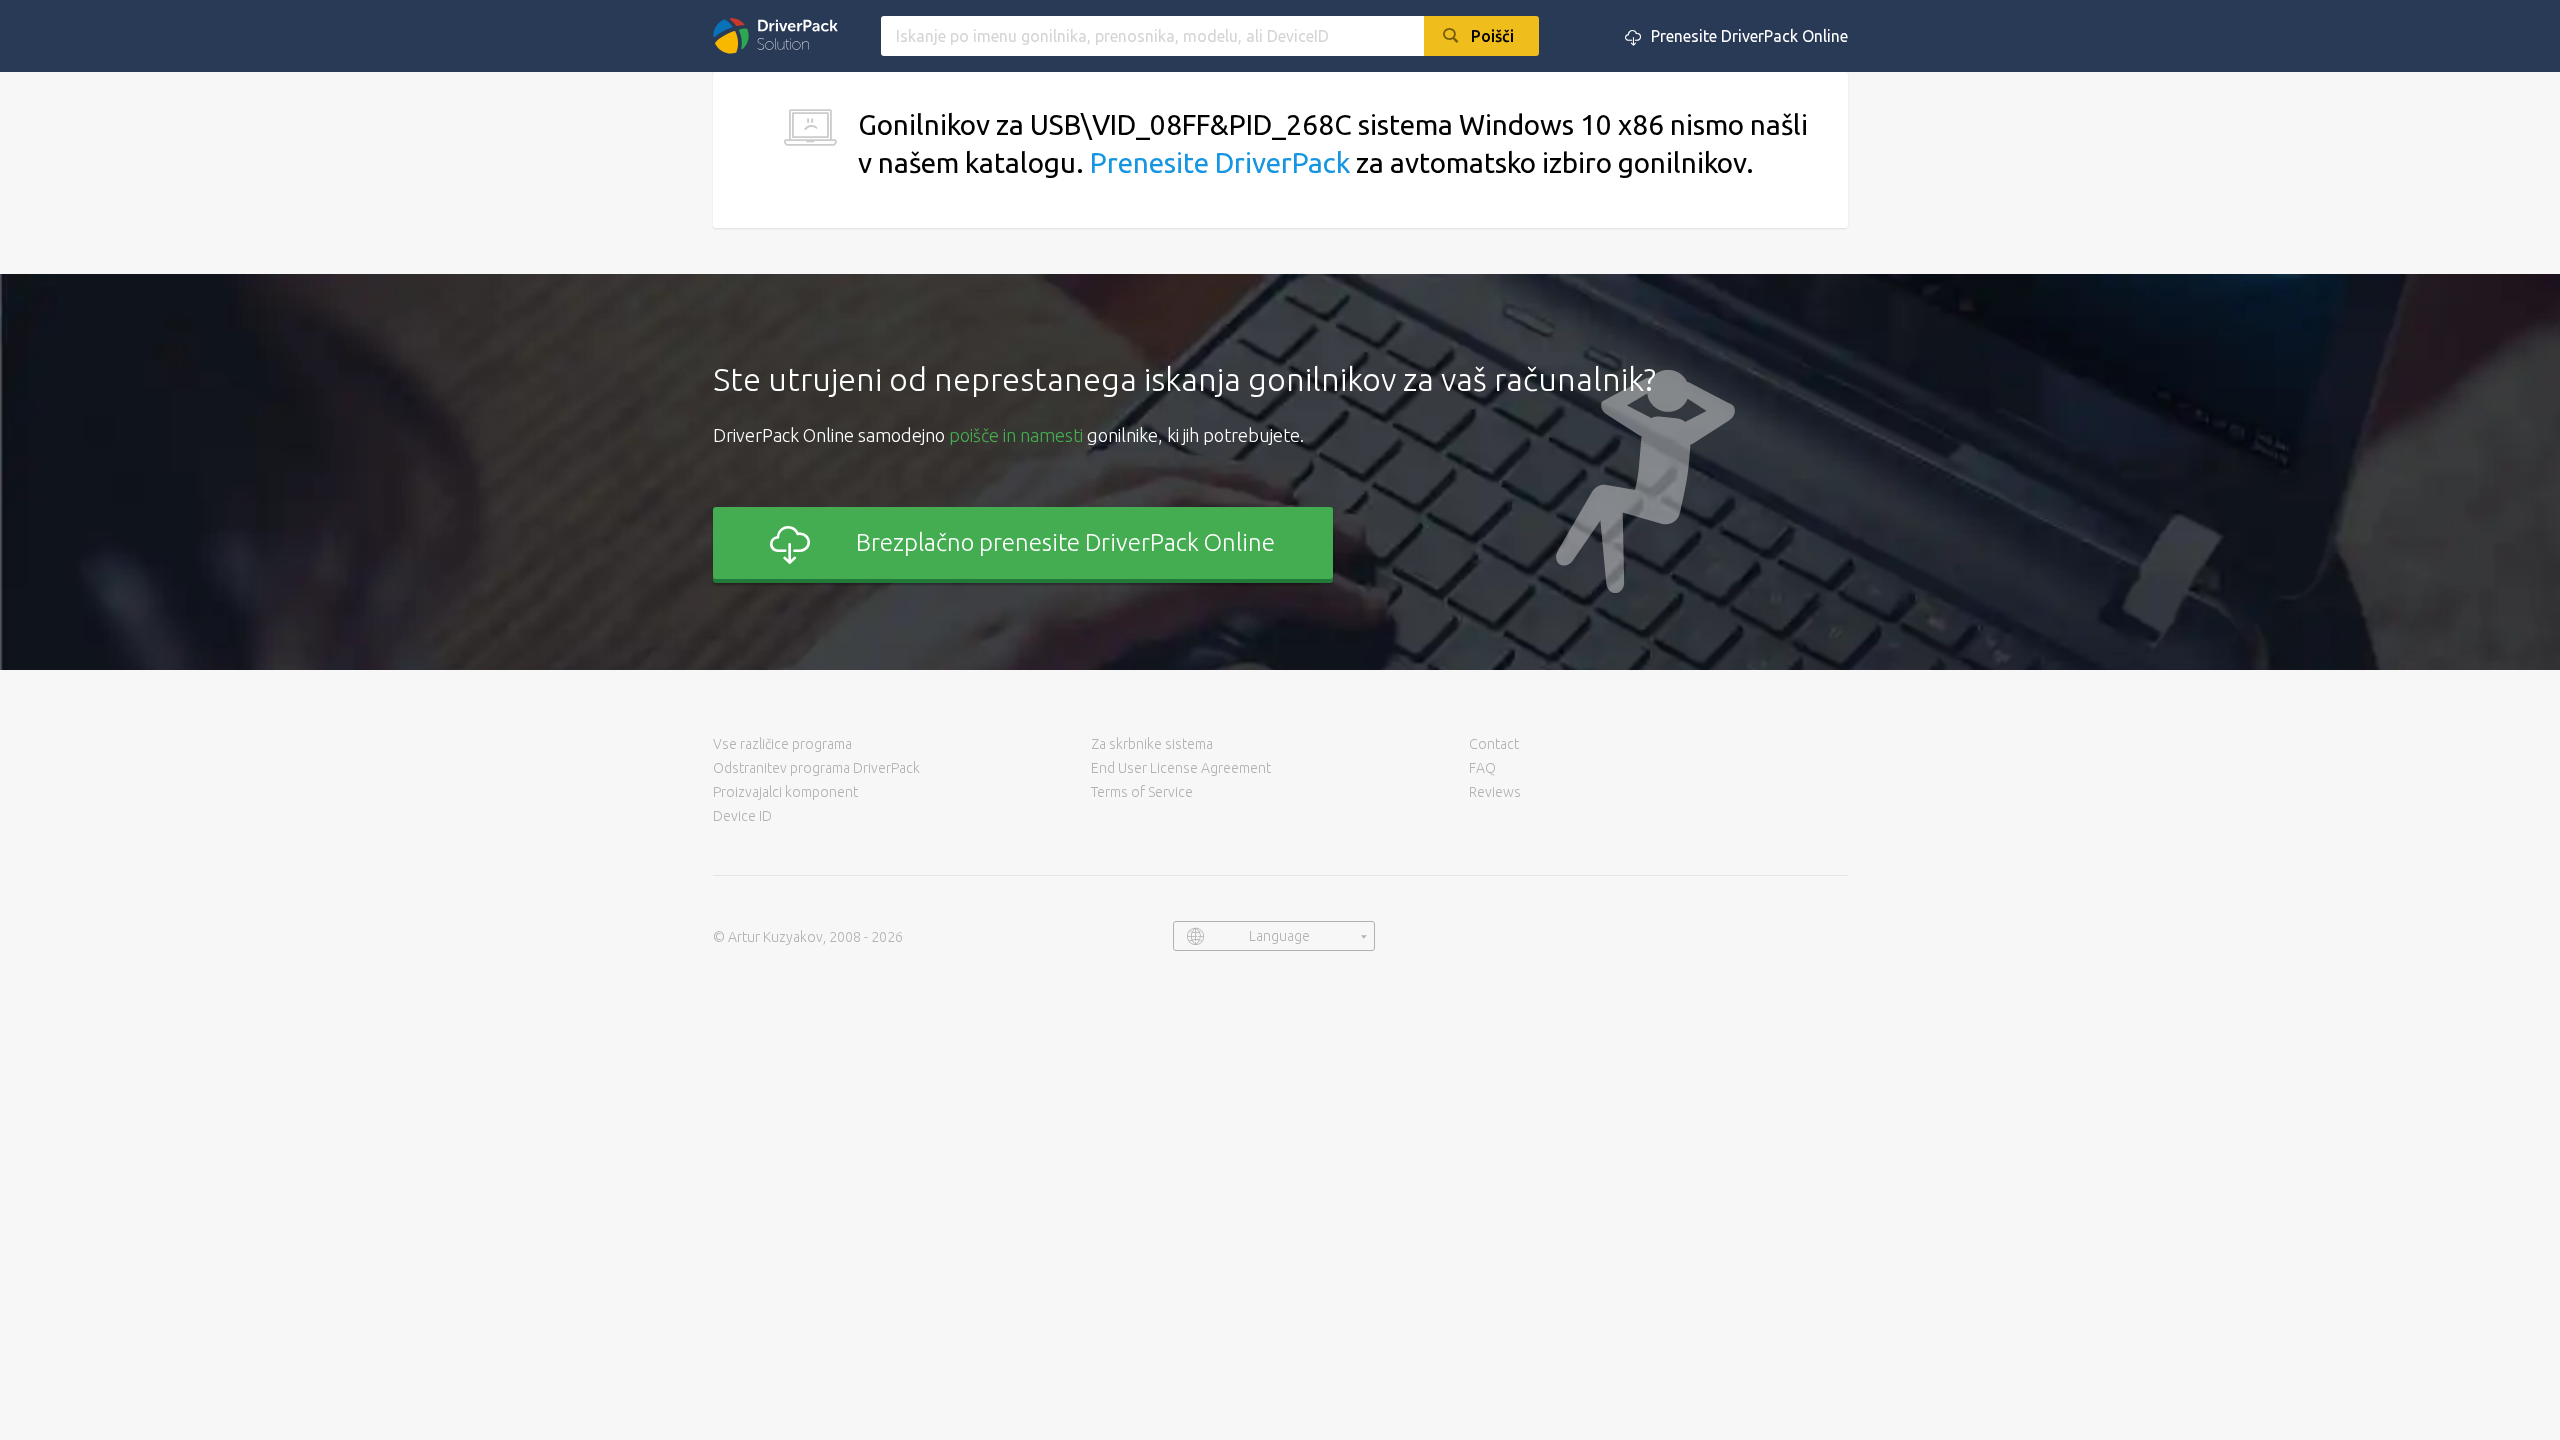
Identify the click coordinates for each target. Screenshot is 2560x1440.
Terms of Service (1142, 792)
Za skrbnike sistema (1152, 744)
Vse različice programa (782, 744)
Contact (1494, 744)
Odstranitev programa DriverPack (816, 768)
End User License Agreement (1181, 768)
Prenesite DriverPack (1220, 162)
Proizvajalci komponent (785, 792)
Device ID (742, 816)
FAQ (1482, 768)
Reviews (1495, 792)
